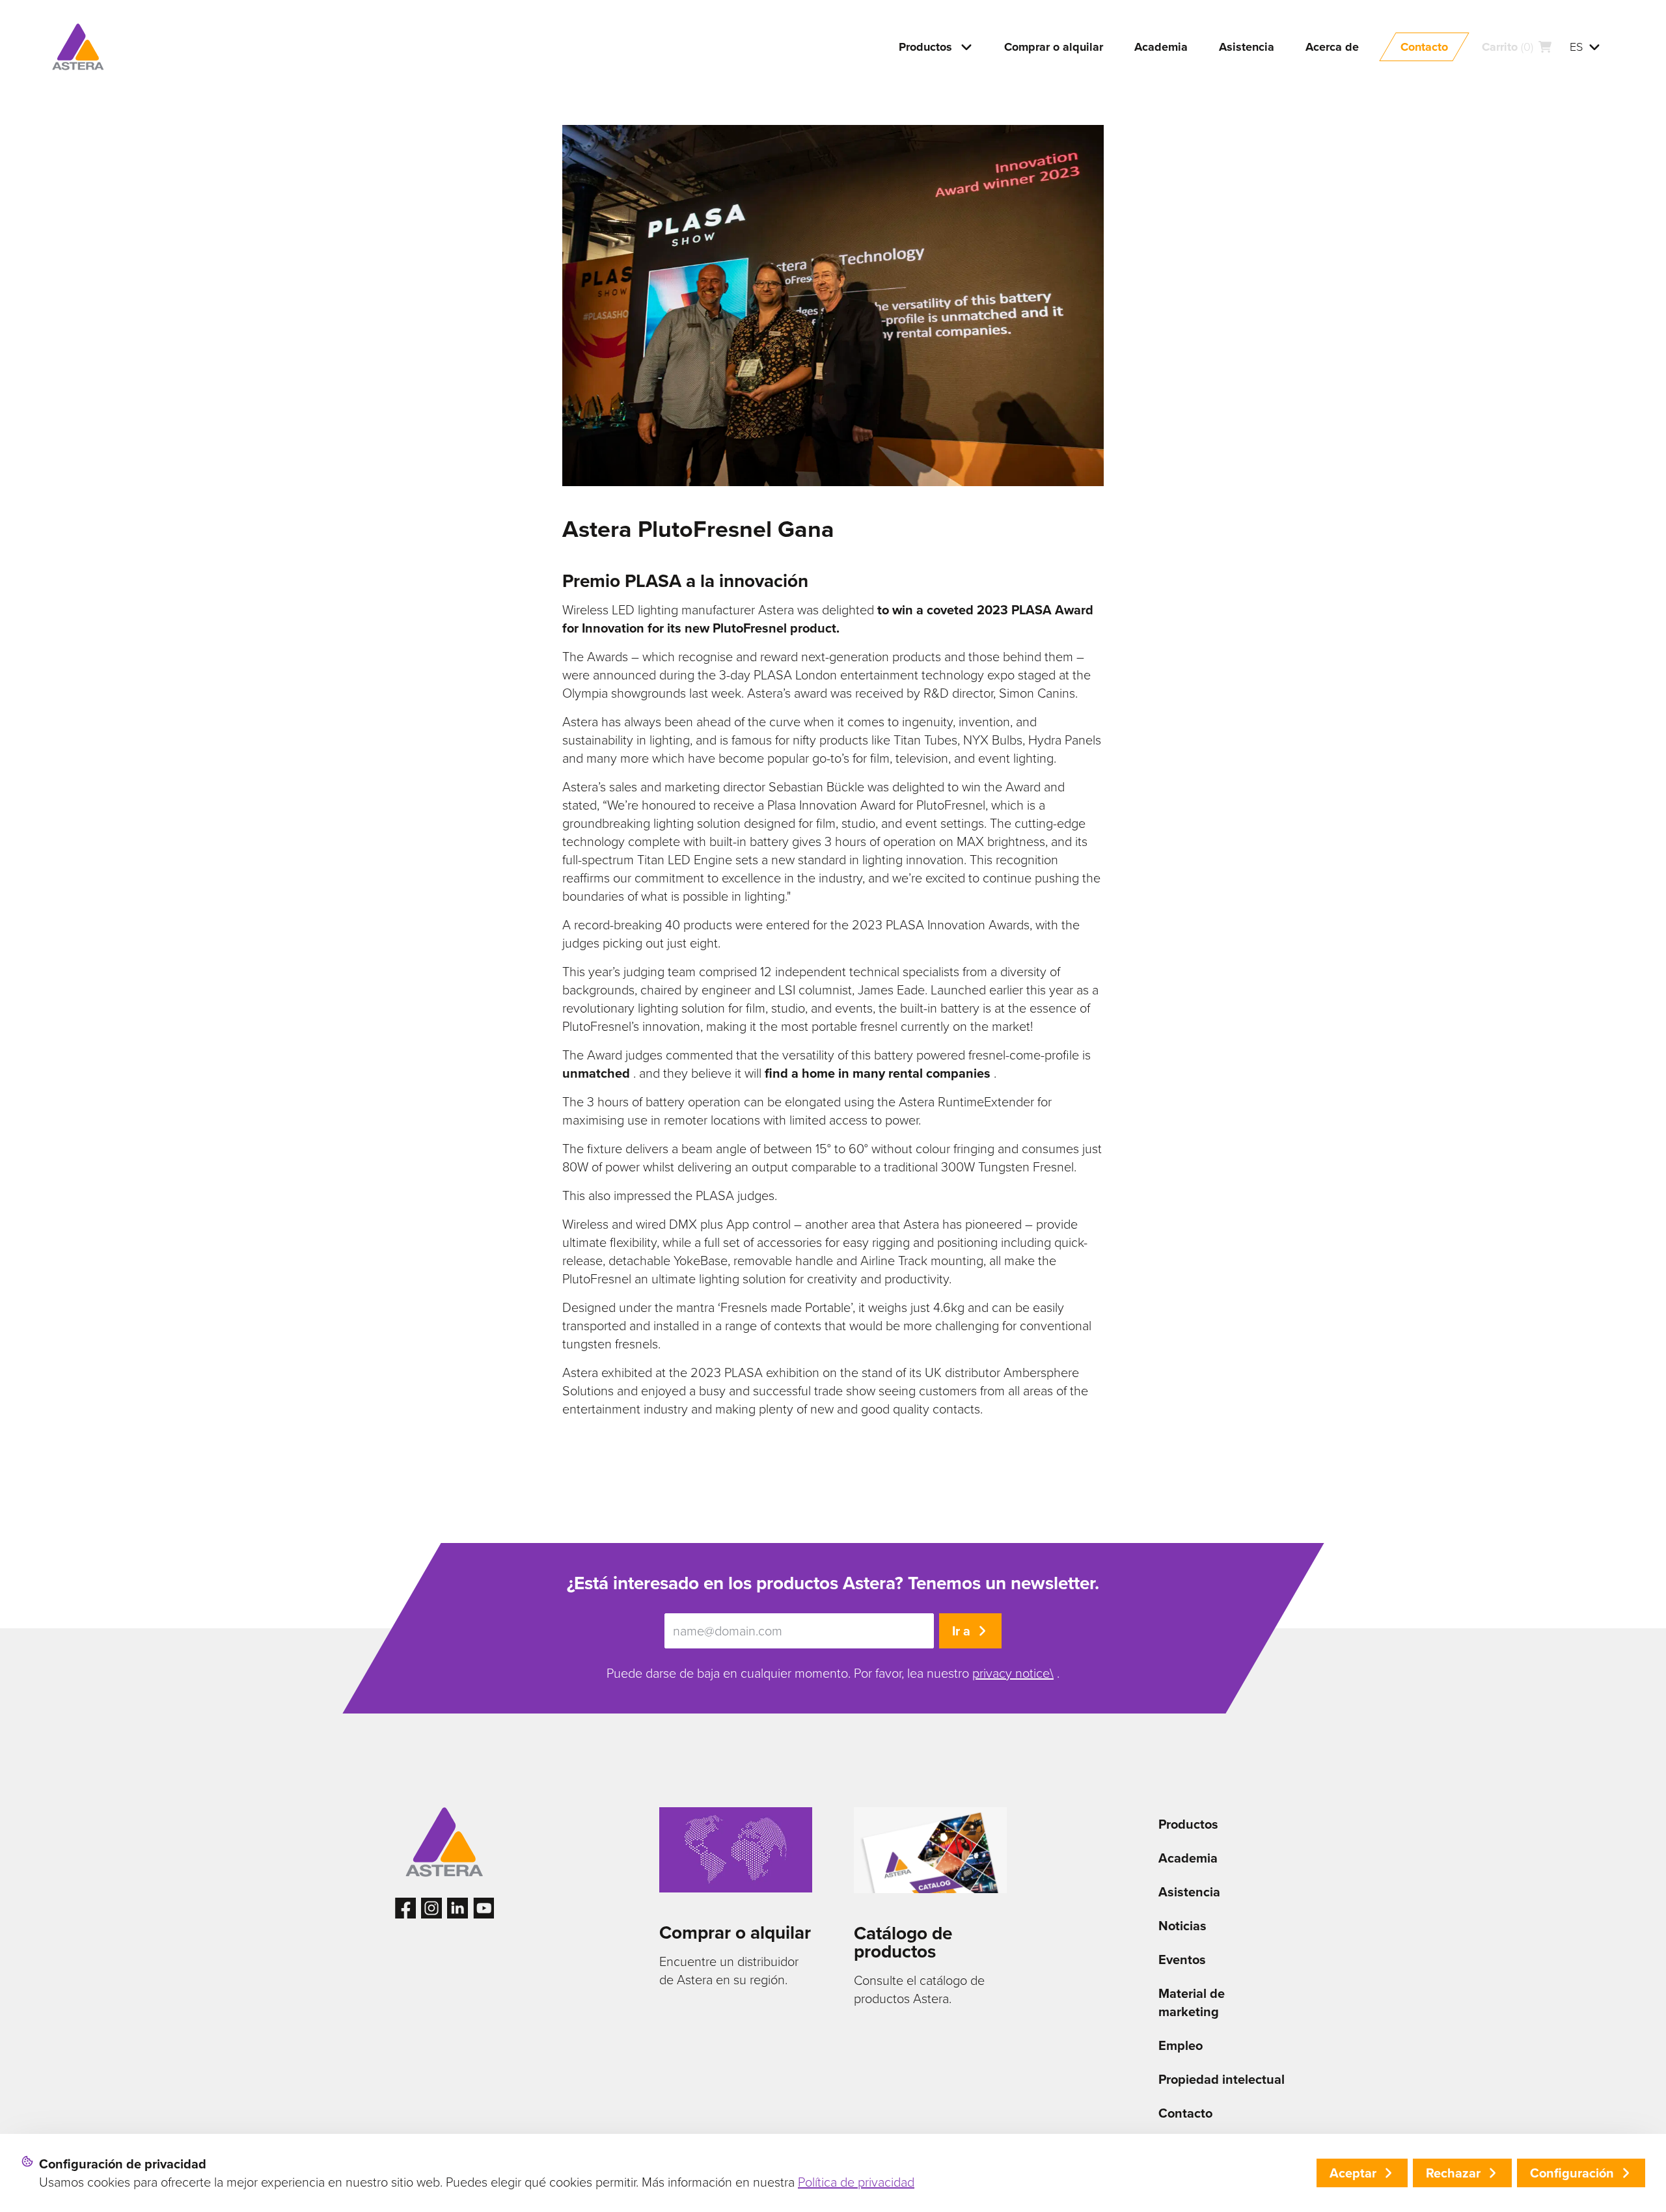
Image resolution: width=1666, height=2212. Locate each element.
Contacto (1185, 2113)
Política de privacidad (856, 2182)
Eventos (1182, 1959)
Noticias (1182, 1926)
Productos (1188, 1824)
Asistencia (1189, 1892)
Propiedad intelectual (1222, 2079)
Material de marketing (1192, 2002)
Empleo (1181, 2045)
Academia (1188, 1858)
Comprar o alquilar (735, 1932)
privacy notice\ (1013, 1673)
